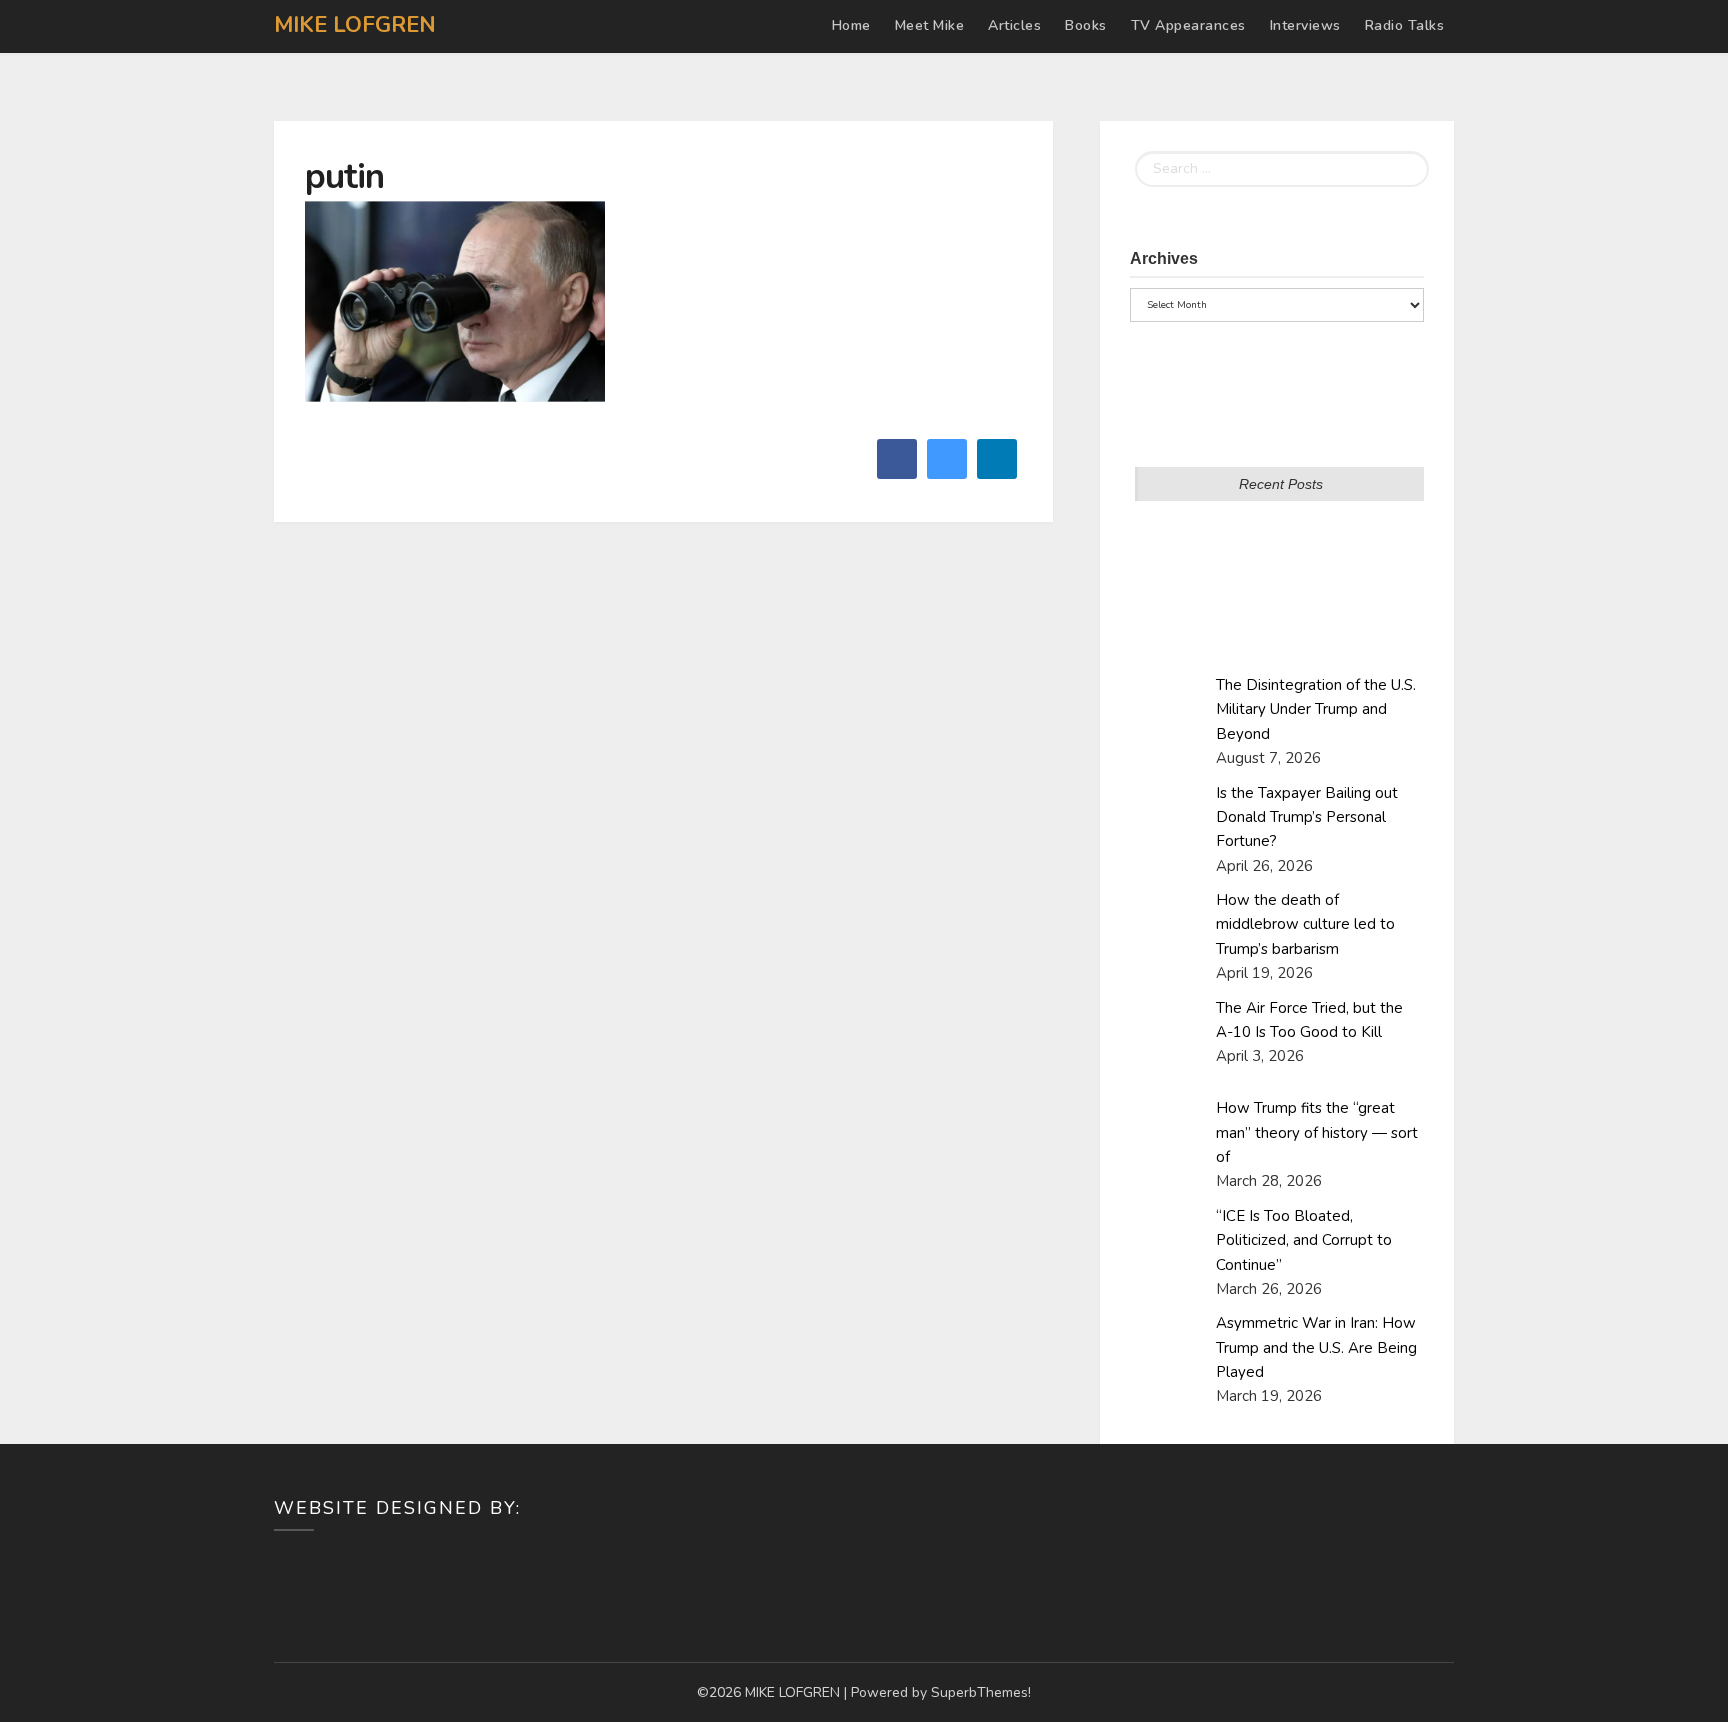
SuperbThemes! (981, 1692)
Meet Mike (930, 25)
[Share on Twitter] (947, 473)
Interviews (1305, 25)
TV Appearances (1188, 25)
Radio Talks (1405, 25)
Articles (1014, 25)
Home (851, 25)
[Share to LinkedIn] (997, 473)
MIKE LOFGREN (355, 25)
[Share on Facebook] (897, 473)
